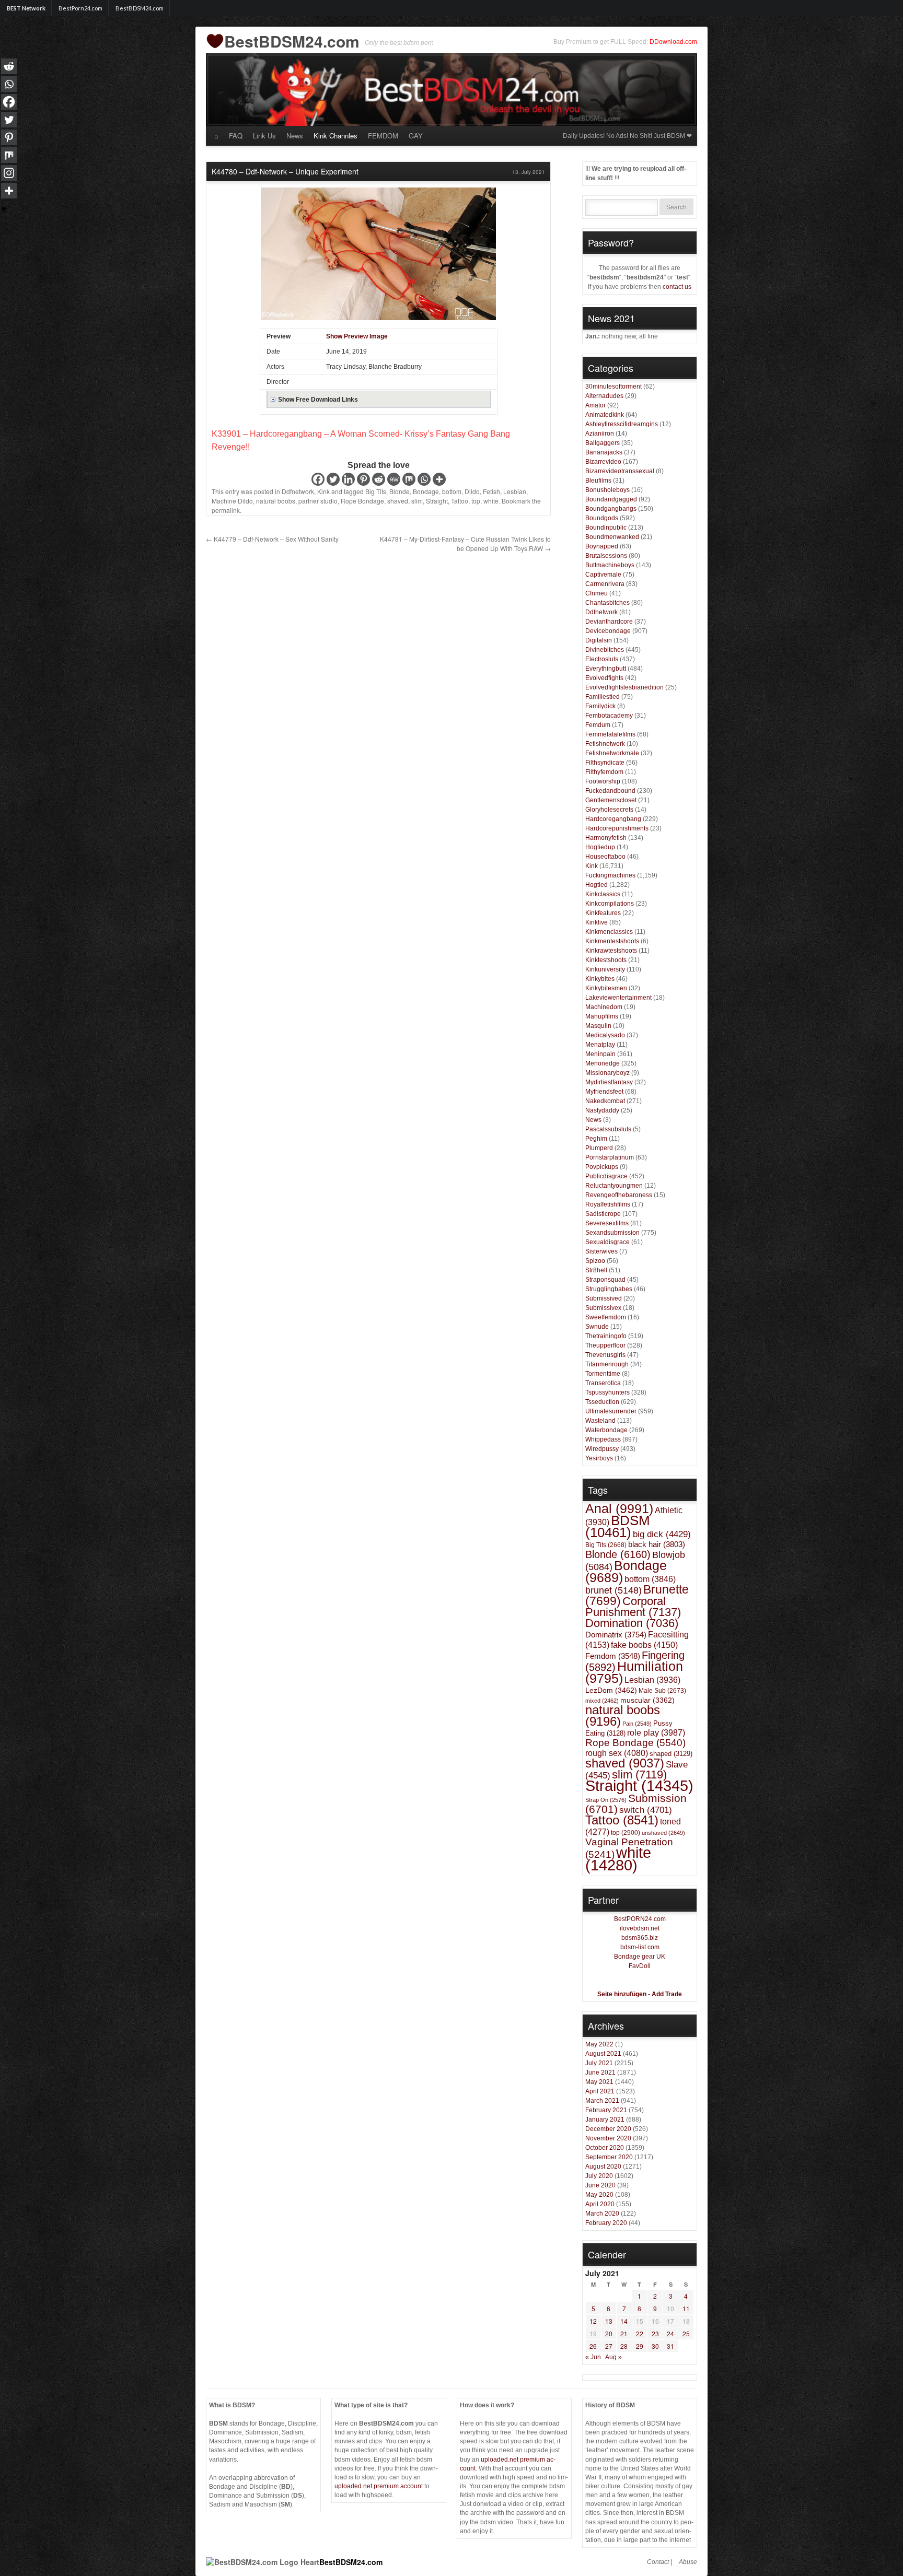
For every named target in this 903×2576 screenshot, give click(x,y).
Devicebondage (608, 631)
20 (609, 2333)
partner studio (318, 501)
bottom (452, 491)
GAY (416, 136)
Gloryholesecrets (609, 810)
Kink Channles (335, 136)
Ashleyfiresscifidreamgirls (622, 424)
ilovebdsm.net (640, 1928)
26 (593, 2346)
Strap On (606, 1800)
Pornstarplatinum (610, 1157)
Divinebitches (605, 650)
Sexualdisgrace (607, 1242)
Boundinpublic (606, 528)
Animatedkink (605, 415)
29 (640, 2346)
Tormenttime (603, 1374)
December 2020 (608, 2129)
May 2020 (599, 2195)
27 (609, 2346)
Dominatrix (616, 1635)
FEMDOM (383, 136)
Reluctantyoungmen (614, 1186)
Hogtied (597, 885)
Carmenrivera (605, 584)
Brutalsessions (606, 556)
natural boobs (276, 501)
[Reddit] (379, 479)
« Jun (593, 2357)
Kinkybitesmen (606, 988)
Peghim (596, 1139)
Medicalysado (605, 1035)
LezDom (611, 1690)
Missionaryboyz (607, 1073)
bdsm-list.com (640, 1947)
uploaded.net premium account (379, 2486)
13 (609, 2321)
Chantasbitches (607, 603)
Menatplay (600, 1045)
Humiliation (634, 1672)
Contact (658, 2562)
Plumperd (599, 1148)
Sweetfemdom (606, 1317)
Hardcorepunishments (617, 828)
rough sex (617, 1753)
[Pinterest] (363, 479)
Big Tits (376, 491)
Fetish (491, 491)
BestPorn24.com (80, 8)
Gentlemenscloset (611, 800)
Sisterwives (601, 1251)
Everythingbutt (606, 669)
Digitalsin (599, 640)
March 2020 (602, 2214)
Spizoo (595, 1261)
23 (655, 2333)
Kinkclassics (603, 894)
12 (593, 2321)
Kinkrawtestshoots (611, 951)
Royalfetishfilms (608, 1204)
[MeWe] (394, 479)
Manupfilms (602, 1016)
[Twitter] (333, 479)
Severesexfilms (607, 1223)
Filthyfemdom (604, 772)
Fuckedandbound (610, 791)
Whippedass (603, 1439)
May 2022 (599, 2044)
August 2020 (603, 2167)
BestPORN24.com (640, 1919)
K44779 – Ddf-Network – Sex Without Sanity (272, 539)
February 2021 (606, 2110)
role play (656, 1733)
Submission (636, 1804)
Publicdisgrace (606, 1176)
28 (624, 2346)
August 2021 (603, 2054)
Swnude (597, 1327)
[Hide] (4, 209)
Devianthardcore (609, 622)
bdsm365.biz (640, 1938)
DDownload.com (673, 42)
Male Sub (662, 1690)
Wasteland (600, 1421)
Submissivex (603, 1308)
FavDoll (640, 1966)
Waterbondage (606, 1430)
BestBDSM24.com (140, 8)
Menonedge (603, 1063)
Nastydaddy (602, 1110)
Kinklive (597, 922)
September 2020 (609, 2157)
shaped (671, 1754)
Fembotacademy (609, 716)
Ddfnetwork (298, 491)
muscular (647, 1700)
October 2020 (605, 2148)
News (295, 136)
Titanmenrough (607, 1364)
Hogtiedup (600, 847)
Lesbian (515, 491)
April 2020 (600, 2204)
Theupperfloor (605, 1345)
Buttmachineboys (610, 565)
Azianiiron (600, 434)
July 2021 (599, 2063)
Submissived (604, 1298)
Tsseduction (602, 1402)
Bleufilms (598, 481)
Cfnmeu (597, 593)
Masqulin (598, 1026)
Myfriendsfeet (604, 1092)
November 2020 (608, 2138)
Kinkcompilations (610, 904)
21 (624, 2333)
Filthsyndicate (605, 763)
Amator (595, 405)
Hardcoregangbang (613, 819)
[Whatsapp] (424, 479)
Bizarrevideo (603, 462)
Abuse (688, 2562)
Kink (323, 491)
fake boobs (644, 1645)
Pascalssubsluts (608, 1129)
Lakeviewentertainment (618, 998)
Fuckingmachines (610, 875)
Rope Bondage (362, 501)
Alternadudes (604, 396)
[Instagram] (9, 173)
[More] (439, 479)
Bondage (426, 491)
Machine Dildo (232, 501)
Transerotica (603, 1383)
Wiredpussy (602, 1449)
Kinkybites (600, 979)
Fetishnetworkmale (612, 753)
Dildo (472, 491)
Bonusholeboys (607, 490)
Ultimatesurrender (611, 1411)
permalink (226, 510)
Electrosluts (602, 659)
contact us (677, 287)
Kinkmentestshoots (612, 941)
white (491, 501)
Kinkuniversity (605, 969)
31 (670, 2346)
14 (624, 2321)
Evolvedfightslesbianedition (624, 687)
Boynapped (602, 546)
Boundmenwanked (612, 537)
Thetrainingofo (606, 1336)
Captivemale (603, 575)
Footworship (603, 781)
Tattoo (460, 501)
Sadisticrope (603, 1214)
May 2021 (599, 2082)
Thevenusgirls (605, 1355)
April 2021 (600, 2091)
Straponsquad (605, 1280)
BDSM (618, 1526)
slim (417, 501)
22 (640, 2333)
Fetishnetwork (605, 744)
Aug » (613, 2357)
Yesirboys (599, 1458)
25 (686, 2333)
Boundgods (602, 518)
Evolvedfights (604, 678)
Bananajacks (604, 452)
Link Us (264, 136)
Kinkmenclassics (609, 932)
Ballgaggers (603, 443)
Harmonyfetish (606, 838)
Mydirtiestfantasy (609, 1082)
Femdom (613, 1656)
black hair (657, 1544)
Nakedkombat (605, 1101)
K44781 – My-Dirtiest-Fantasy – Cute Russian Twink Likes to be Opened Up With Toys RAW (465, 543)
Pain (637, 1724)
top (476, 501)
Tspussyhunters (607, 1392)
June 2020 (600, 2185)
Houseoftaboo (605, 857)
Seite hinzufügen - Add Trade (640, 1994)
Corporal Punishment (633, 1607)
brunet (613, 1590)
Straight (437, 501)
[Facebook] (318, 479)
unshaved (663, 1833)
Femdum (598, 725)
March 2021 (602, 2101)
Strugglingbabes (609, 1289)
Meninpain (600, 1054)
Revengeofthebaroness (619, 1195)
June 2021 (600, 2072)
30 (655, 2346)
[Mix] (409, 479)
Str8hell (596, 1270)
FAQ (236, 136)
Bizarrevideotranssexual (620, 471)
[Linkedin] (348, 479)
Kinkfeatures (603, 913)
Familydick (600, 706)
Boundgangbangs (611, 509)
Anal (619, 1508)
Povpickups (602, 1167)
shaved (398, 501)
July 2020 (599, 2176)
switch (646, 1810)
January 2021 (605, 2120)
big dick (662, 1534)
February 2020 (606, 2223)
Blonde (400, 491)
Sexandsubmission (612, 1233)
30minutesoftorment (613, 387)
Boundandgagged (611, 499)
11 (686, 2308)
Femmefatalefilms (610, 734)
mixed (602, 1701)
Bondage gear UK (640, 1957)
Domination (632, 1623)
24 (670, 2333)
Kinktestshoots (606, 960)
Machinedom (604, 1007)
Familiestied (603, 697)
